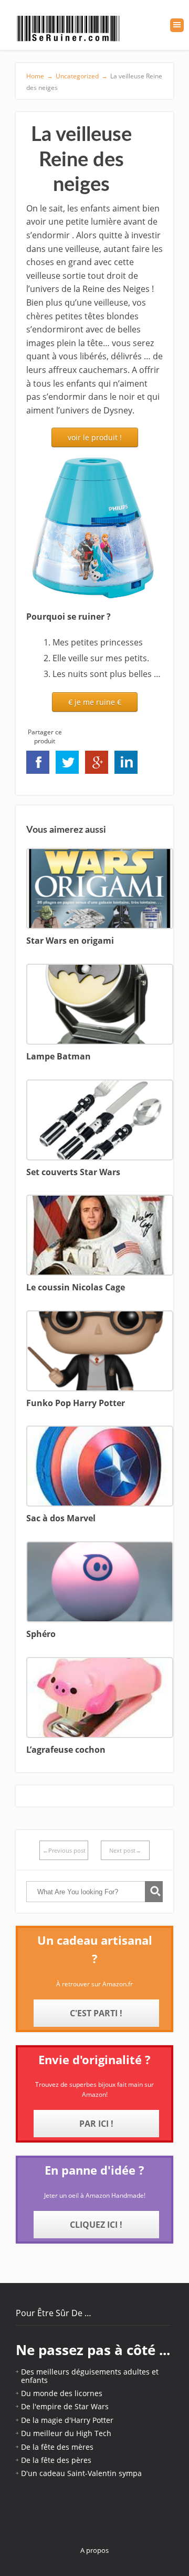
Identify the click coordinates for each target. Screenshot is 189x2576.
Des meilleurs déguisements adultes (85, 2372)
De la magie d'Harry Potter (67, 2420)
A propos (94, 2550)
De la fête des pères (56, 2460)
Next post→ (125, 1850)
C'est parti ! (96, 2013)
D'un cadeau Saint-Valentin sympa (81, 2473)
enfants (34, 2380)
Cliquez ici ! (96, 2225)
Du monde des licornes (62, 2393)
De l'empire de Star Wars (65, 2406)
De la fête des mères (57, 2447)
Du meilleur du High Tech (66, 2433)
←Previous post (64, 1850)
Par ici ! (96, 2124)
